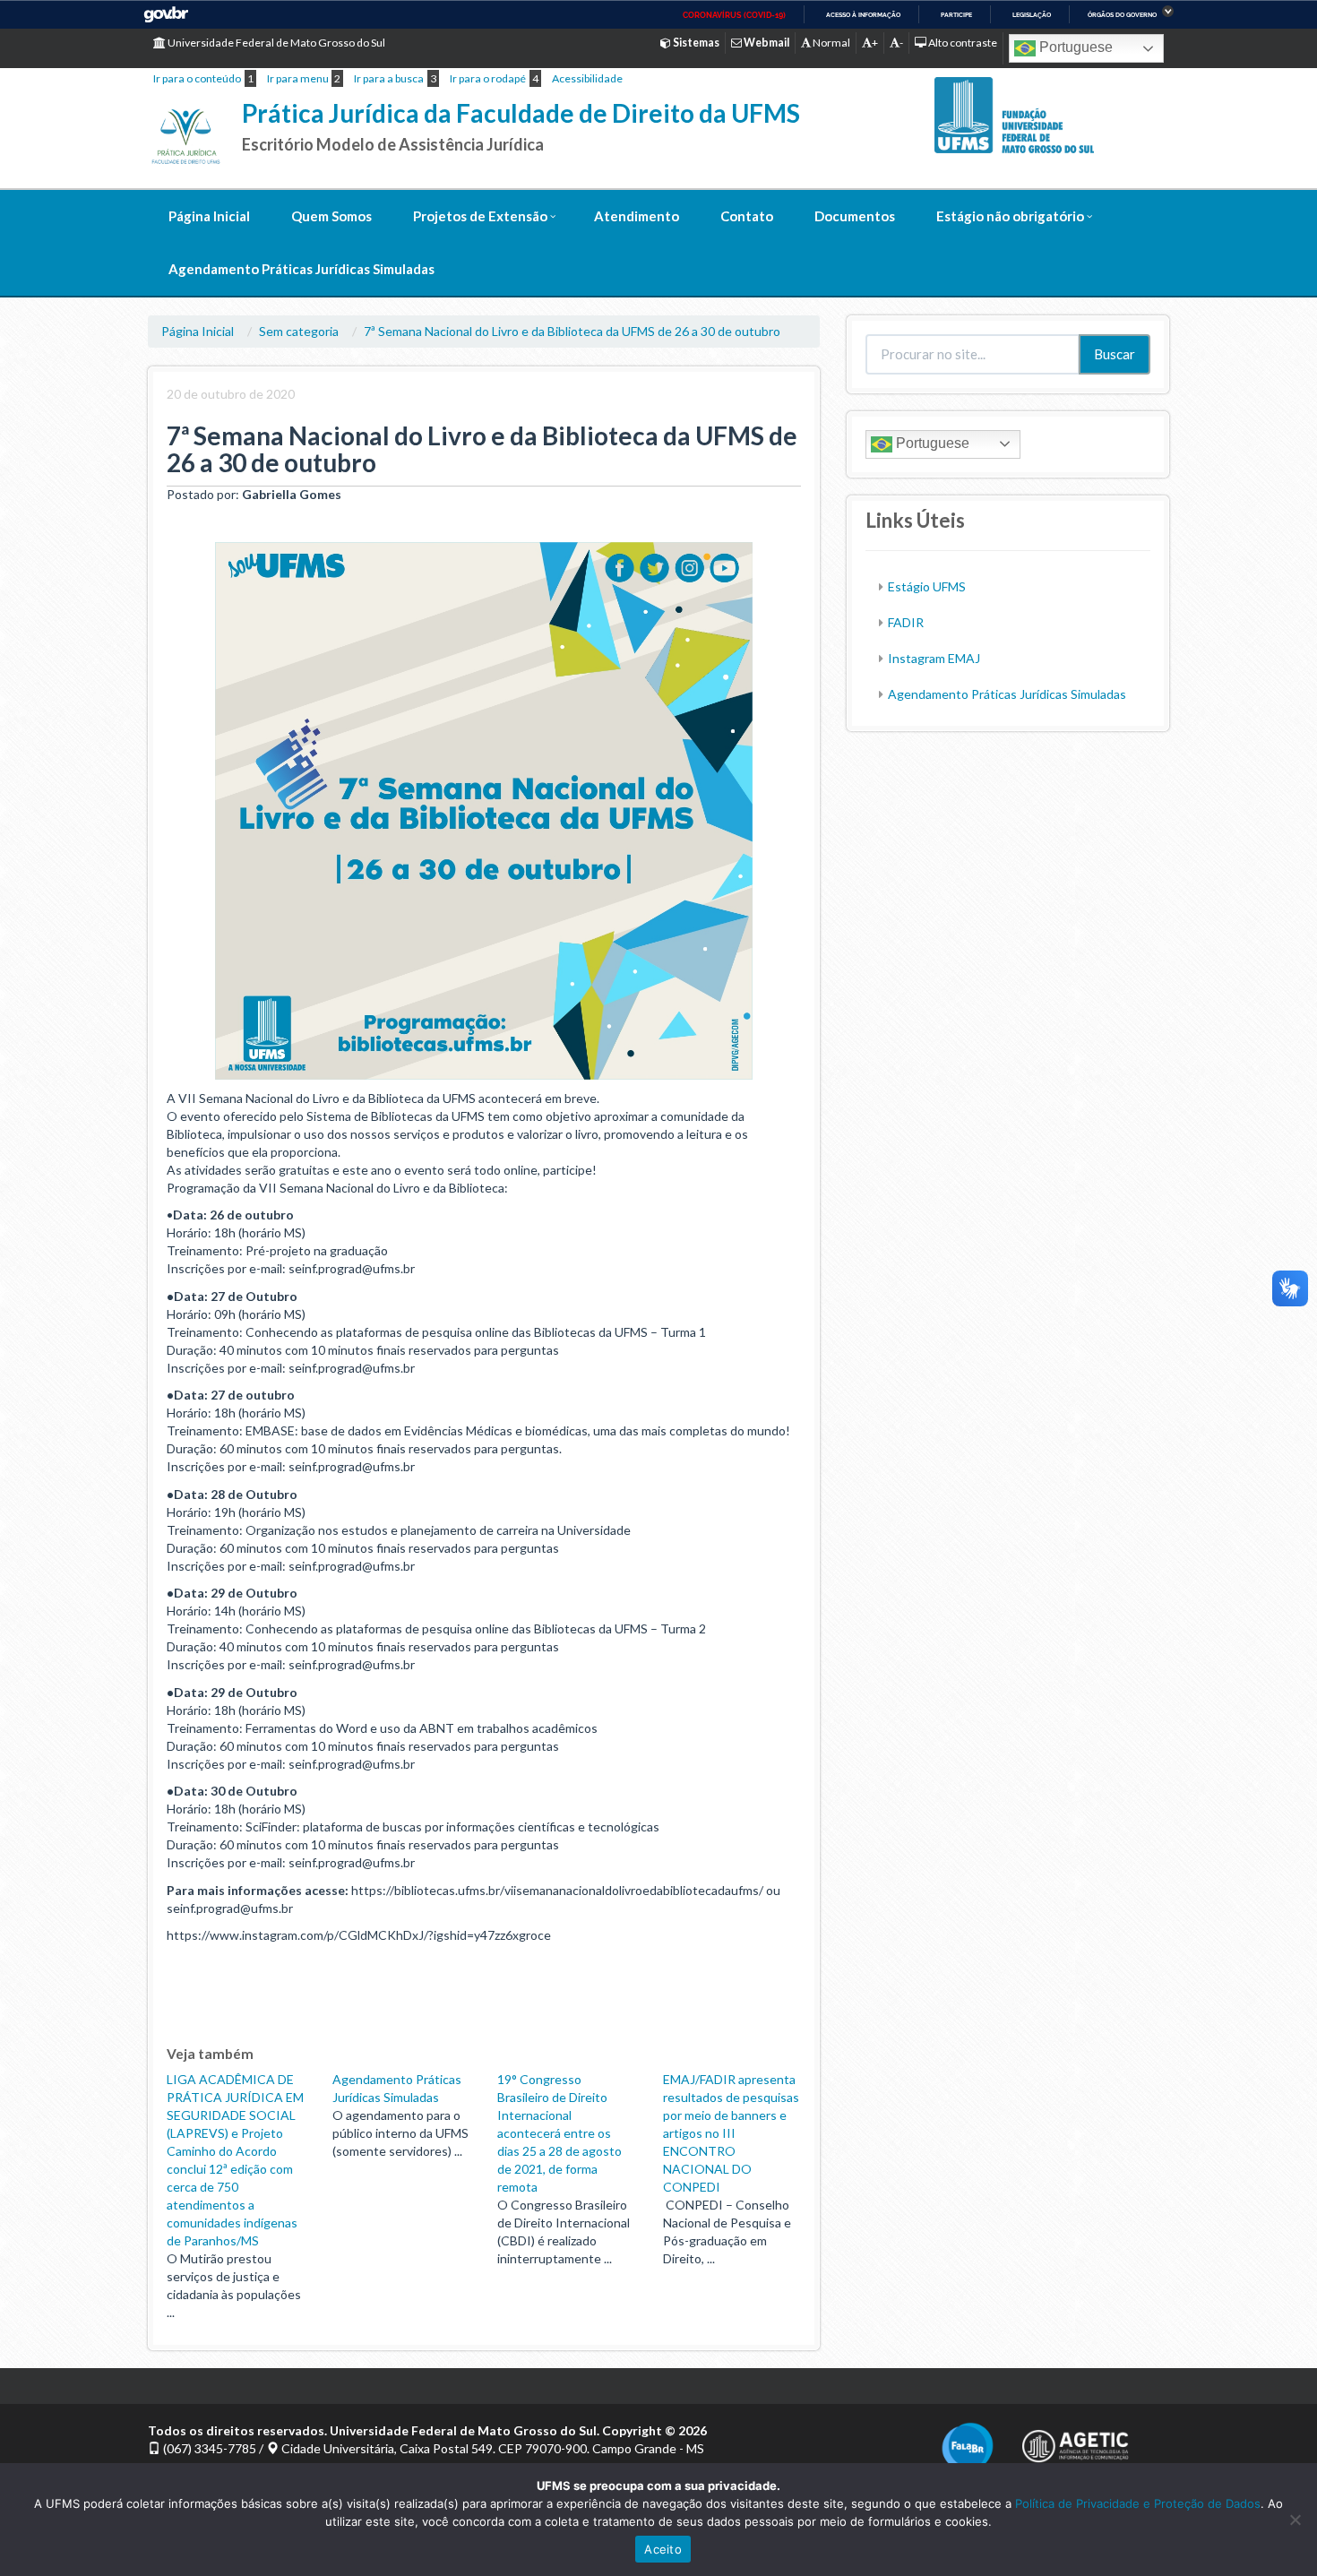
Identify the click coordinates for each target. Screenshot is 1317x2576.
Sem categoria (299, 331)
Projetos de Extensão (480, 216)
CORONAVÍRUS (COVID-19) (734, 15)
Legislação (1032, 15)
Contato (747, 216)
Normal (831, 43)
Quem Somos (331, 216)
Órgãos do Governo (1122, 15)
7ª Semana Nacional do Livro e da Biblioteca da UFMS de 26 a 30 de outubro (572, 331)
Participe (956, 15)
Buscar (1115, 354)
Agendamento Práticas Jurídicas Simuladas (301, 269)
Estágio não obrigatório (1010, 216)
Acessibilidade (587, 78)
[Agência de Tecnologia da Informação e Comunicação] (1075, 2441)
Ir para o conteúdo (197, 78)
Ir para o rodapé (488, 78)
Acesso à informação (863, 15)
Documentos (855, 216)
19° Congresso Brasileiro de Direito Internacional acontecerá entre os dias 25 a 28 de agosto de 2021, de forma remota (560, 2133)
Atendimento (637, 216)
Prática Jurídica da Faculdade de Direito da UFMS (521, 113)
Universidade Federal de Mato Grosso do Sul (275, 43)
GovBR (166, 15)
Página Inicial (209, 216)
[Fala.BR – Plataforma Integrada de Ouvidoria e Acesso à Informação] (968, 2447)
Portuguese (1074, 47)
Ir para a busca (389, 78)
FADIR (906, 622)
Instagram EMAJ (934, 658)
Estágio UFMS (927, 586)
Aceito (663, 2549)
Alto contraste (962, 43)
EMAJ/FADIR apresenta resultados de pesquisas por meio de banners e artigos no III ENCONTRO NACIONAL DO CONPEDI (731, 2133)
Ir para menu (298, 78)
